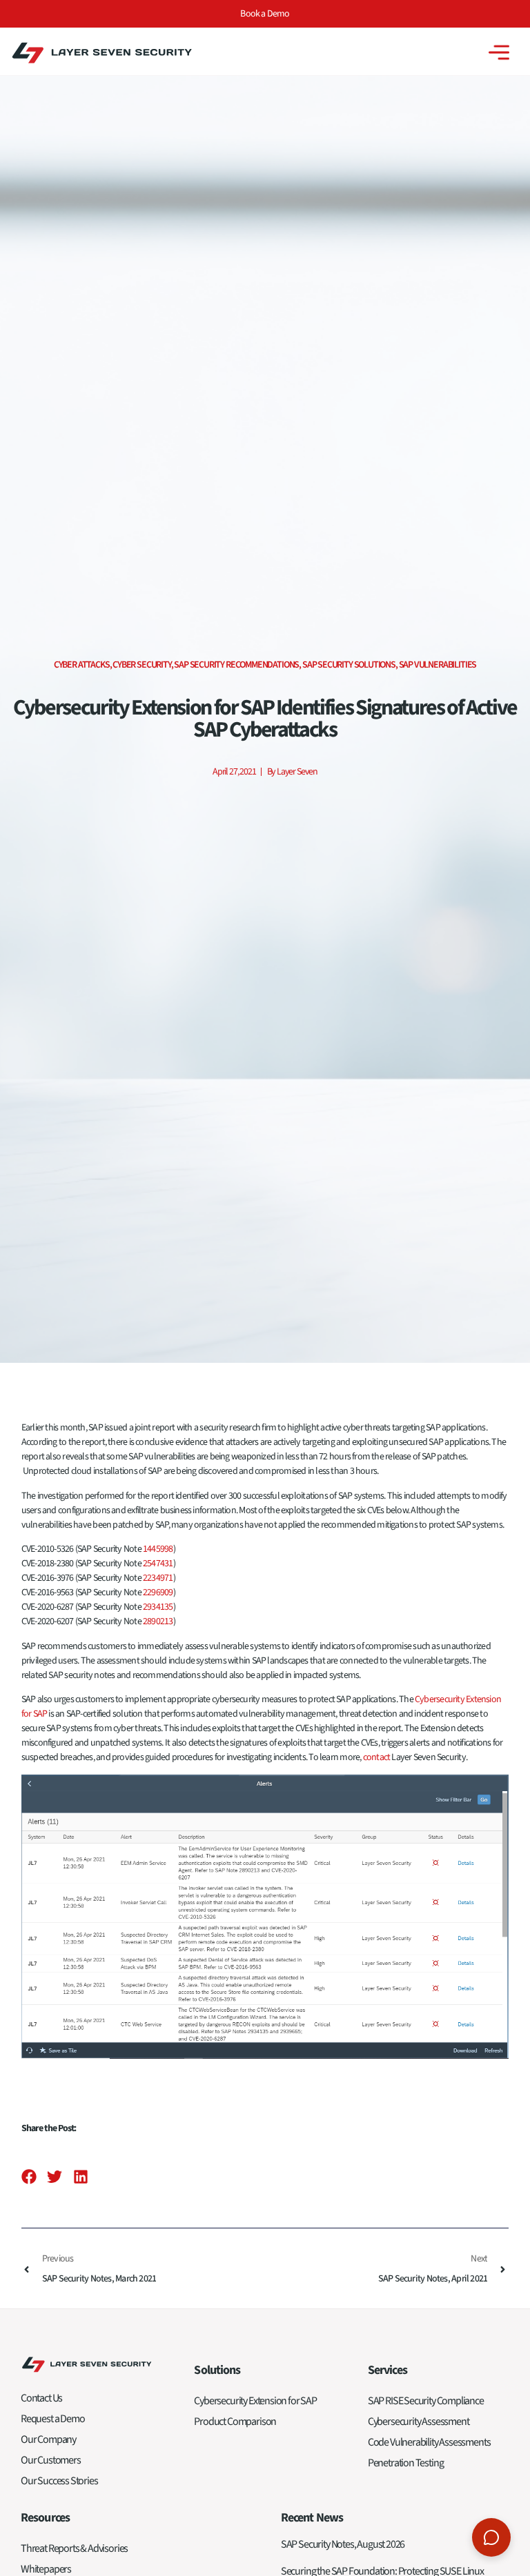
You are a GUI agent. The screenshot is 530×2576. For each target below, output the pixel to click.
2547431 (158, 1564)
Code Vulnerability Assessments (429, 2442)
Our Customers (51, 2460)
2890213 (158, 1621)
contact (377, 1757)
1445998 (158, 1549)
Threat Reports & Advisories (74, 2548)
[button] (29, 2177)
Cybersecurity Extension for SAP (255, 2401)
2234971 (158, 1578)
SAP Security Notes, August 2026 (343, 2544)
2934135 (158, 1607)
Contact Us (41, 2398)
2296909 (158, 1592)
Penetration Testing (406, 2463)
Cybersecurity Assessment (419, 2422)
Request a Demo (52, 2419)
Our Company (48, 2439)
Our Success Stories (59, 2481)
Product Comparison (235, 2422)
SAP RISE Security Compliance (426, 2401)
